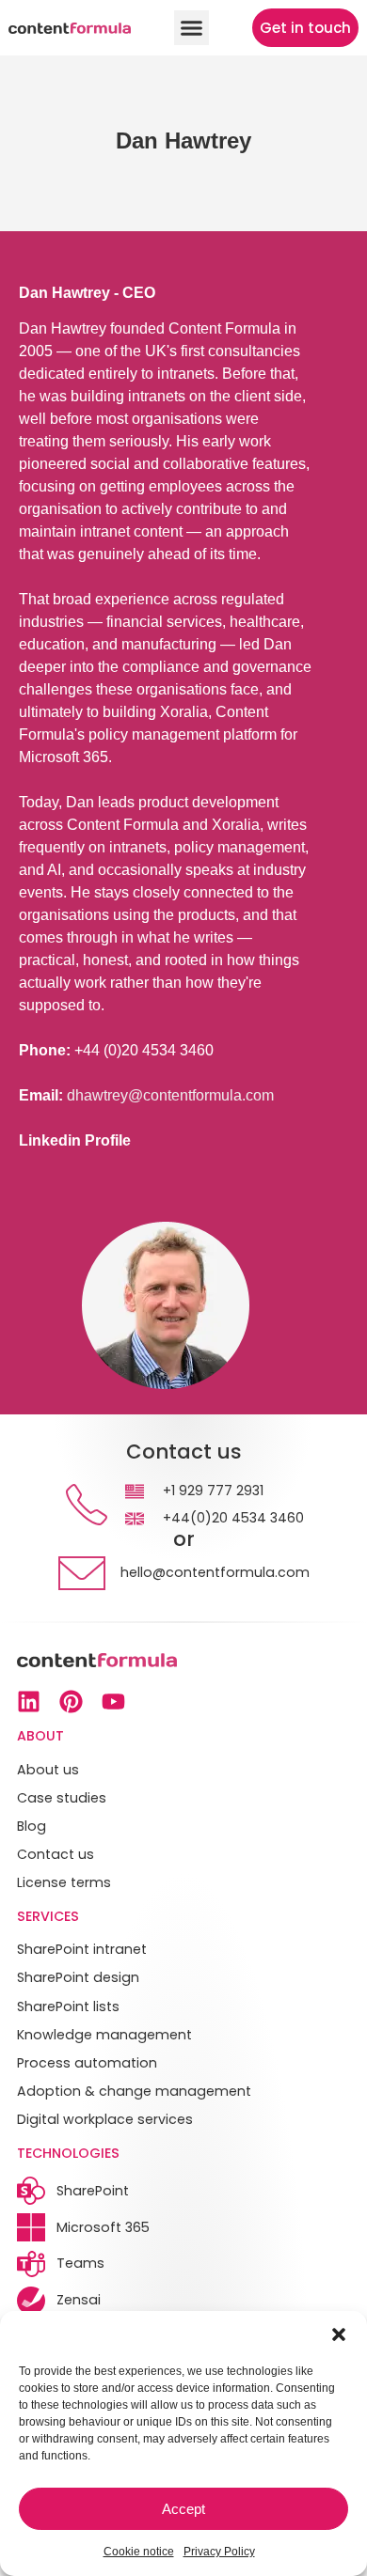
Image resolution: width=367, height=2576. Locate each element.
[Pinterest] (71, 1702)
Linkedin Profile (75, 1140)
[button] (339, 2334)
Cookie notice (139, 2552)
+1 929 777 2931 (213, 1491)
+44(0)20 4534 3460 (233, 1518)
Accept (183, 2509)
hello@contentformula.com (215, 1572)
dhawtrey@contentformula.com (170, 1095)
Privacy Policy (219, 2552)
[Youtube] (113, 1702)
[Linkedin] (29, 1702)
